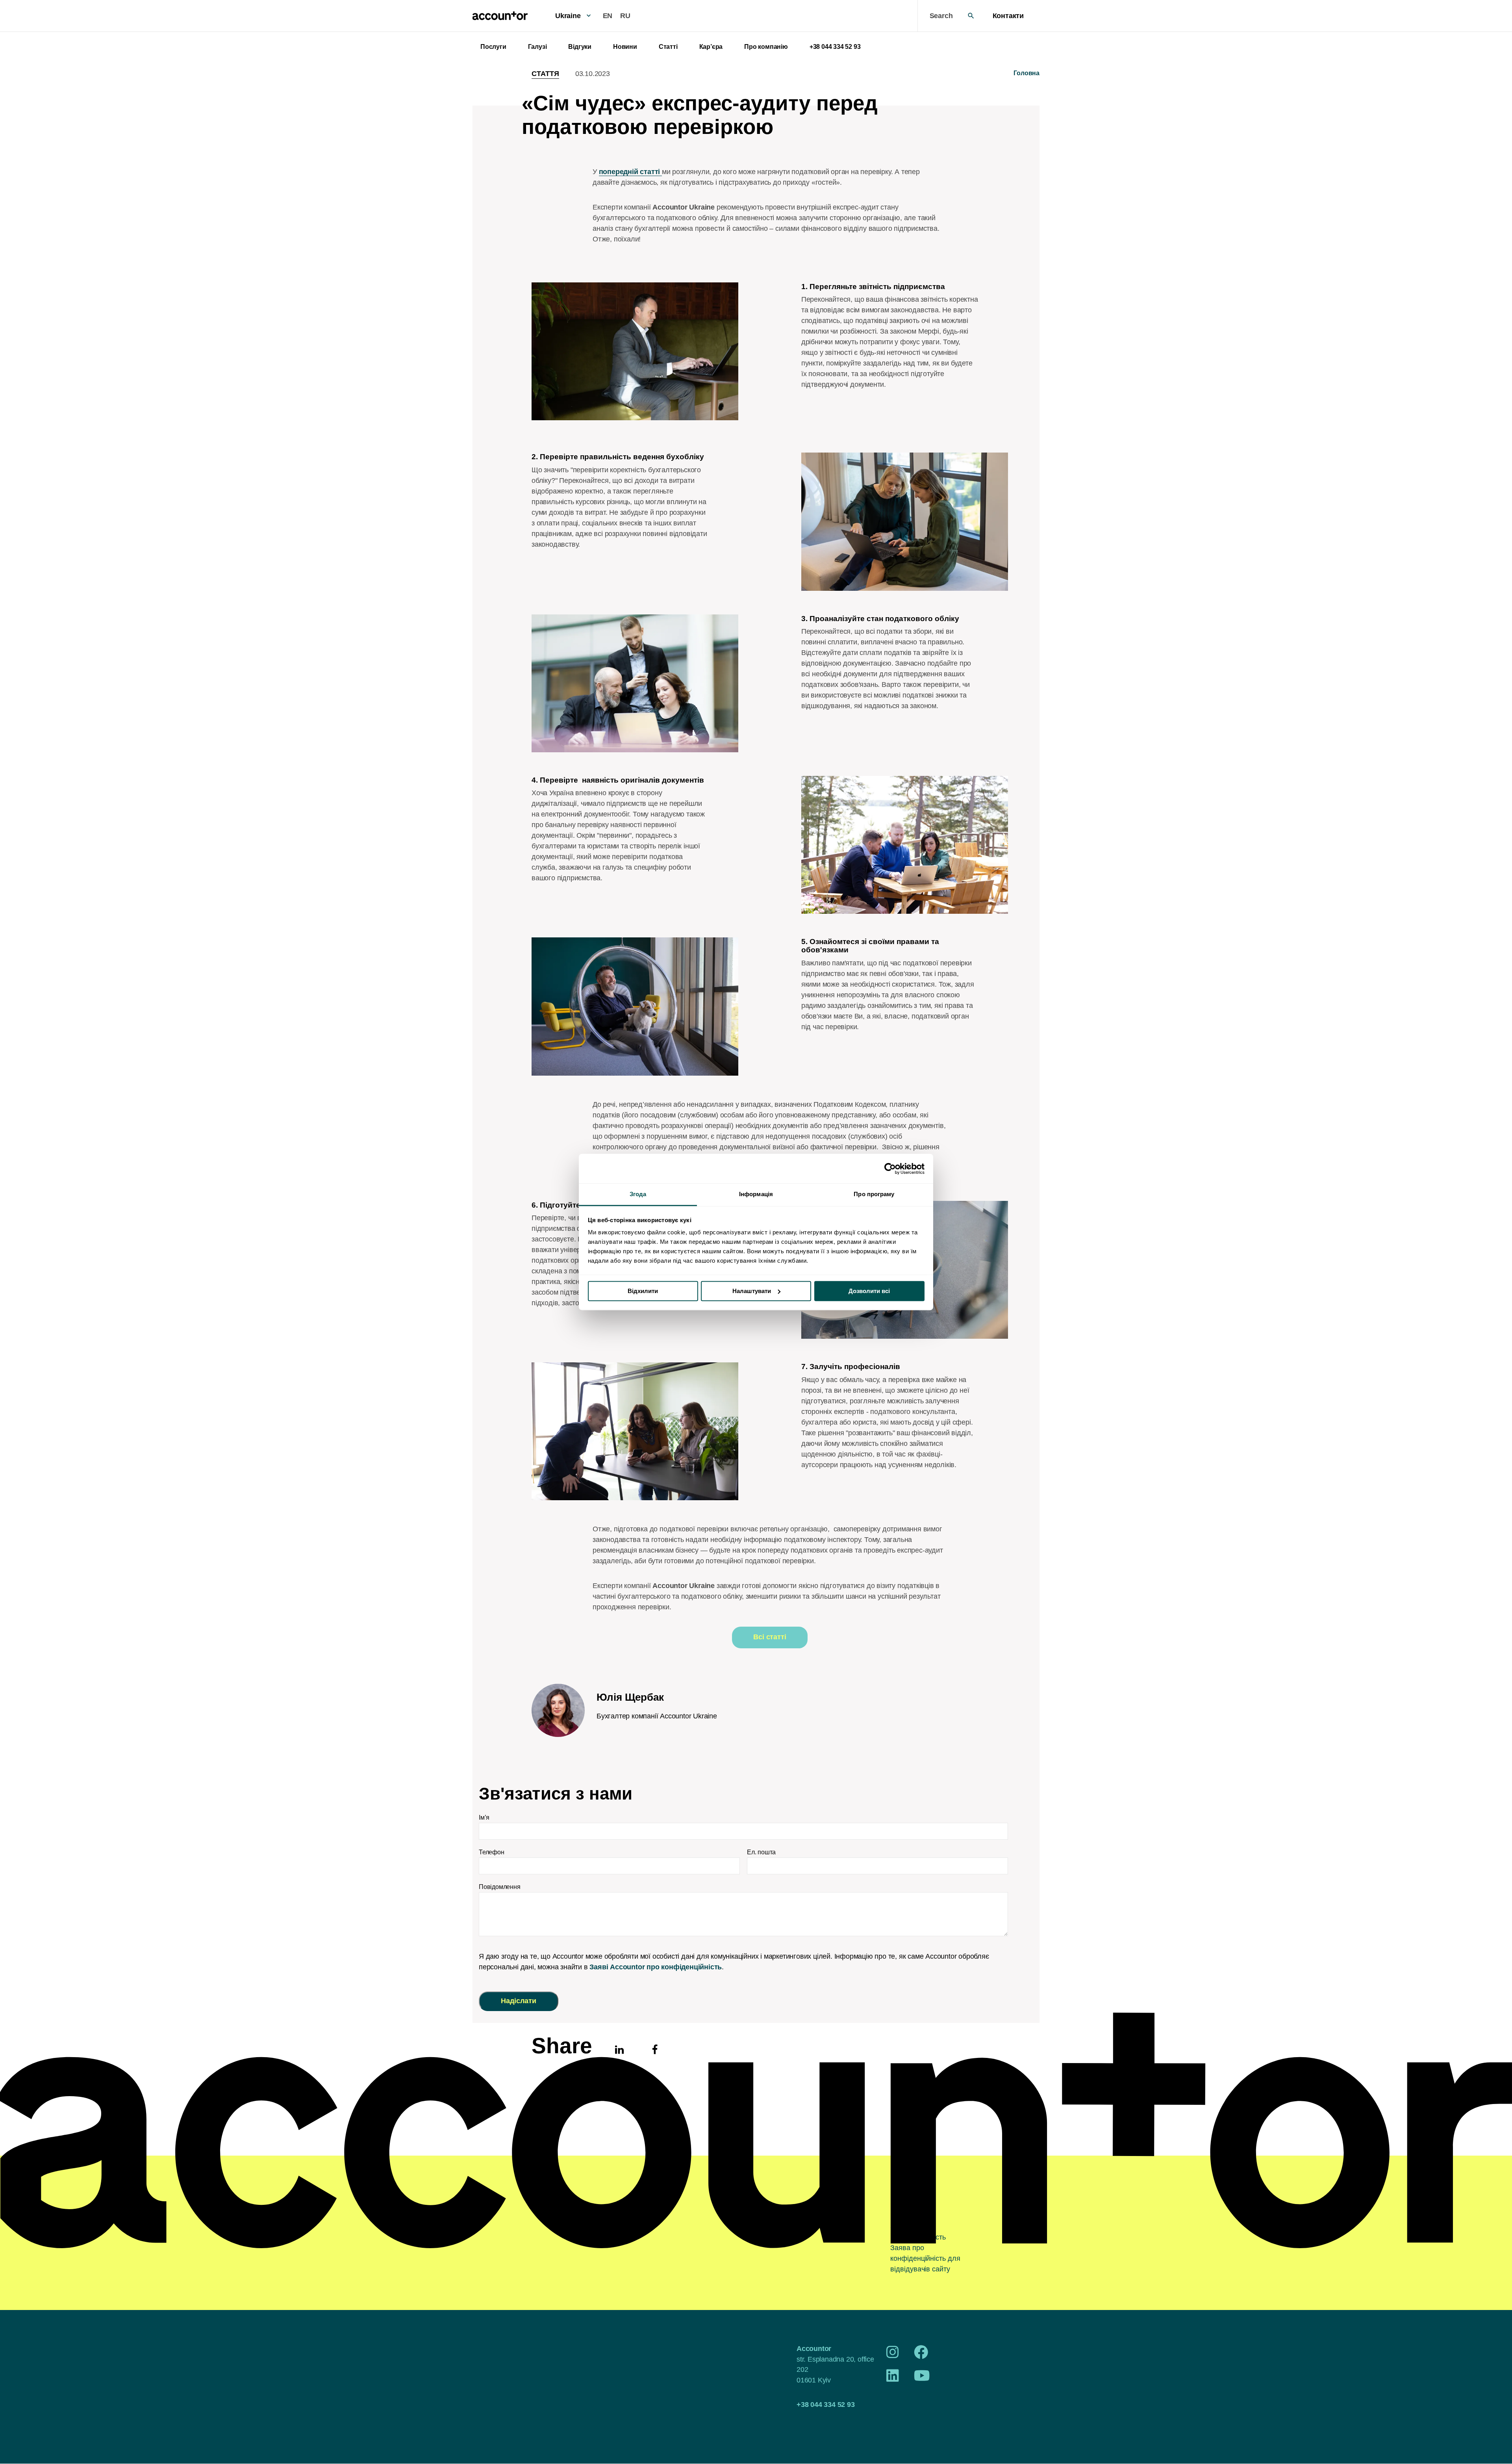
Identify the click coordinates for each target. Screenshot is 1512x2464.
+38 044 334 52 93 (835, 47)
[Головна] (500, 16)
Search (941, 16)
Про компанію (766, 47)
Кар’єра (711, 47)
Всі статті (770, 1637)
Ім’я (484, 1817)
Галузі (537, 47)
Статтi (668, 47)
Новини (625, 47)
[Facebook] (921, 2355)
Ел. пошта (761, 1852)
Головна (1027, 73)
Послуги (493, 47)
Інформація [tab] (756, 1194)
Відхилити (643, 1291)
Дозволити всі (869, 1291)
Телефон (492, 1852)
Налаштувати (752, 1291)
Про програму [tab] (874, 1194)
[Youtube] (922, 2379)
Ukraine (568, 16)
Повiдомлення (500, 1887)
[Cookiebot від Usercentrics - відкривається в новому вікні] (890, 1169)
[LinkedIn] (893, 2379)
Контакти (1008, 16)
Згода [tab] (638, 1194)
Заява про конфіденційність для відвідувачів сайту (925, 2258)
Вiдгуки (580, 47)
